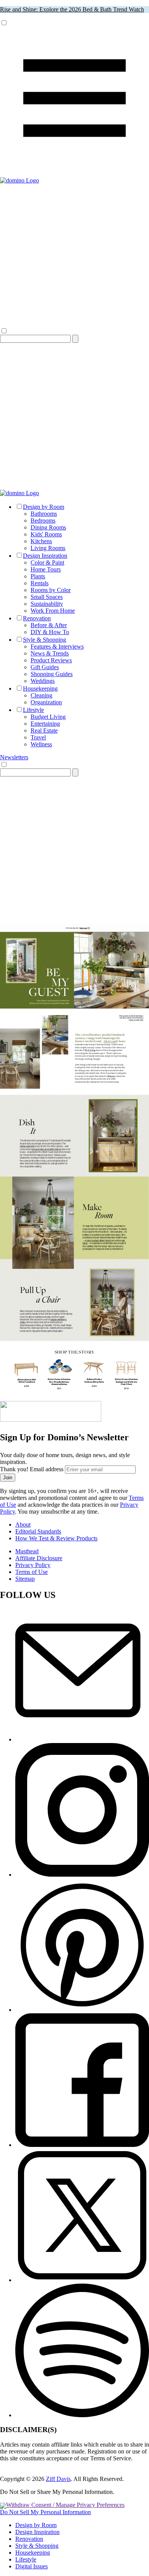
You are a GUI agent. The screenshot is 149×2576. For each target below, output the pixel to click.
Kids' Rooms (46, 534)
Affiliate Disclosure (39, 1558)
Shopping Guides (52, 674)
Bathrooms (44, 514)
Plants (38, 576)
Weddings (43, 681)
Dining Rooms (48, 527)
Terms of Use (32, 1572)
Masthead (27, 1551)
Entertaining (45, 724)
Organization (46, 702)
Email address (47, 1469)
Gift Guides (45, 667)
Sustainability (47, 604)
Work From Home (53, 611)
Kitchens (41, 541)
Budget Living (48, 717)
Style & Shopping (45, 640)
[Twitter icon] (82, 2280)
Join (8, 1478)
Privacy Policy (33, 1565)
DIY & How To (50, 632)
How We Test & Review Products (56, 1538)
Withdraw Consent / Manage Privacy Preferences (65, 2505)
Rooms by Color (51, 590)
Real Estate (44, 730)
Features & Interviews (57, 646)
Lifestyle (33, 710)
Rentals (40, 583)
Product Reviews (51, 660)
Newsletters (14, 757)
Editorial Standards (38, 1531)
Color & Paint (47, 562)
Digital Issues (32, 2566)
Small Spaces (47, 597)
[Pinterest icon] (82, 2010)
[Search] (75, 339)
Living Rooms (48, 548)
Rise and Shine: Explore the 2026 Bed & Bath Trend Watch (72, 9)
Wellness (41, 744)
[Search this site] (74, 486)
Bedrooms (43, 521)
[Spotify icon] (82, 2415)
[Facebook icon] (82, 2145)
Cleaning (41, 695)
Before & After (49, 625)
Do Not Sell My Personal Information (45, 2512)
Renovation (37, 618)
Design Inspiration (45, 556)
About (23, 1524)
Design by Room (44, 507)
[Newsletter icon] (82, 1739)
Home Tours (46, 569)
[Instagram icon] (82, 1875)
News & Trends (50, 653)
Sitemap (25, 1579)
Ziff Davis (58, 2479)
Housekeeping (40, 688)
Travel (38, 737)
